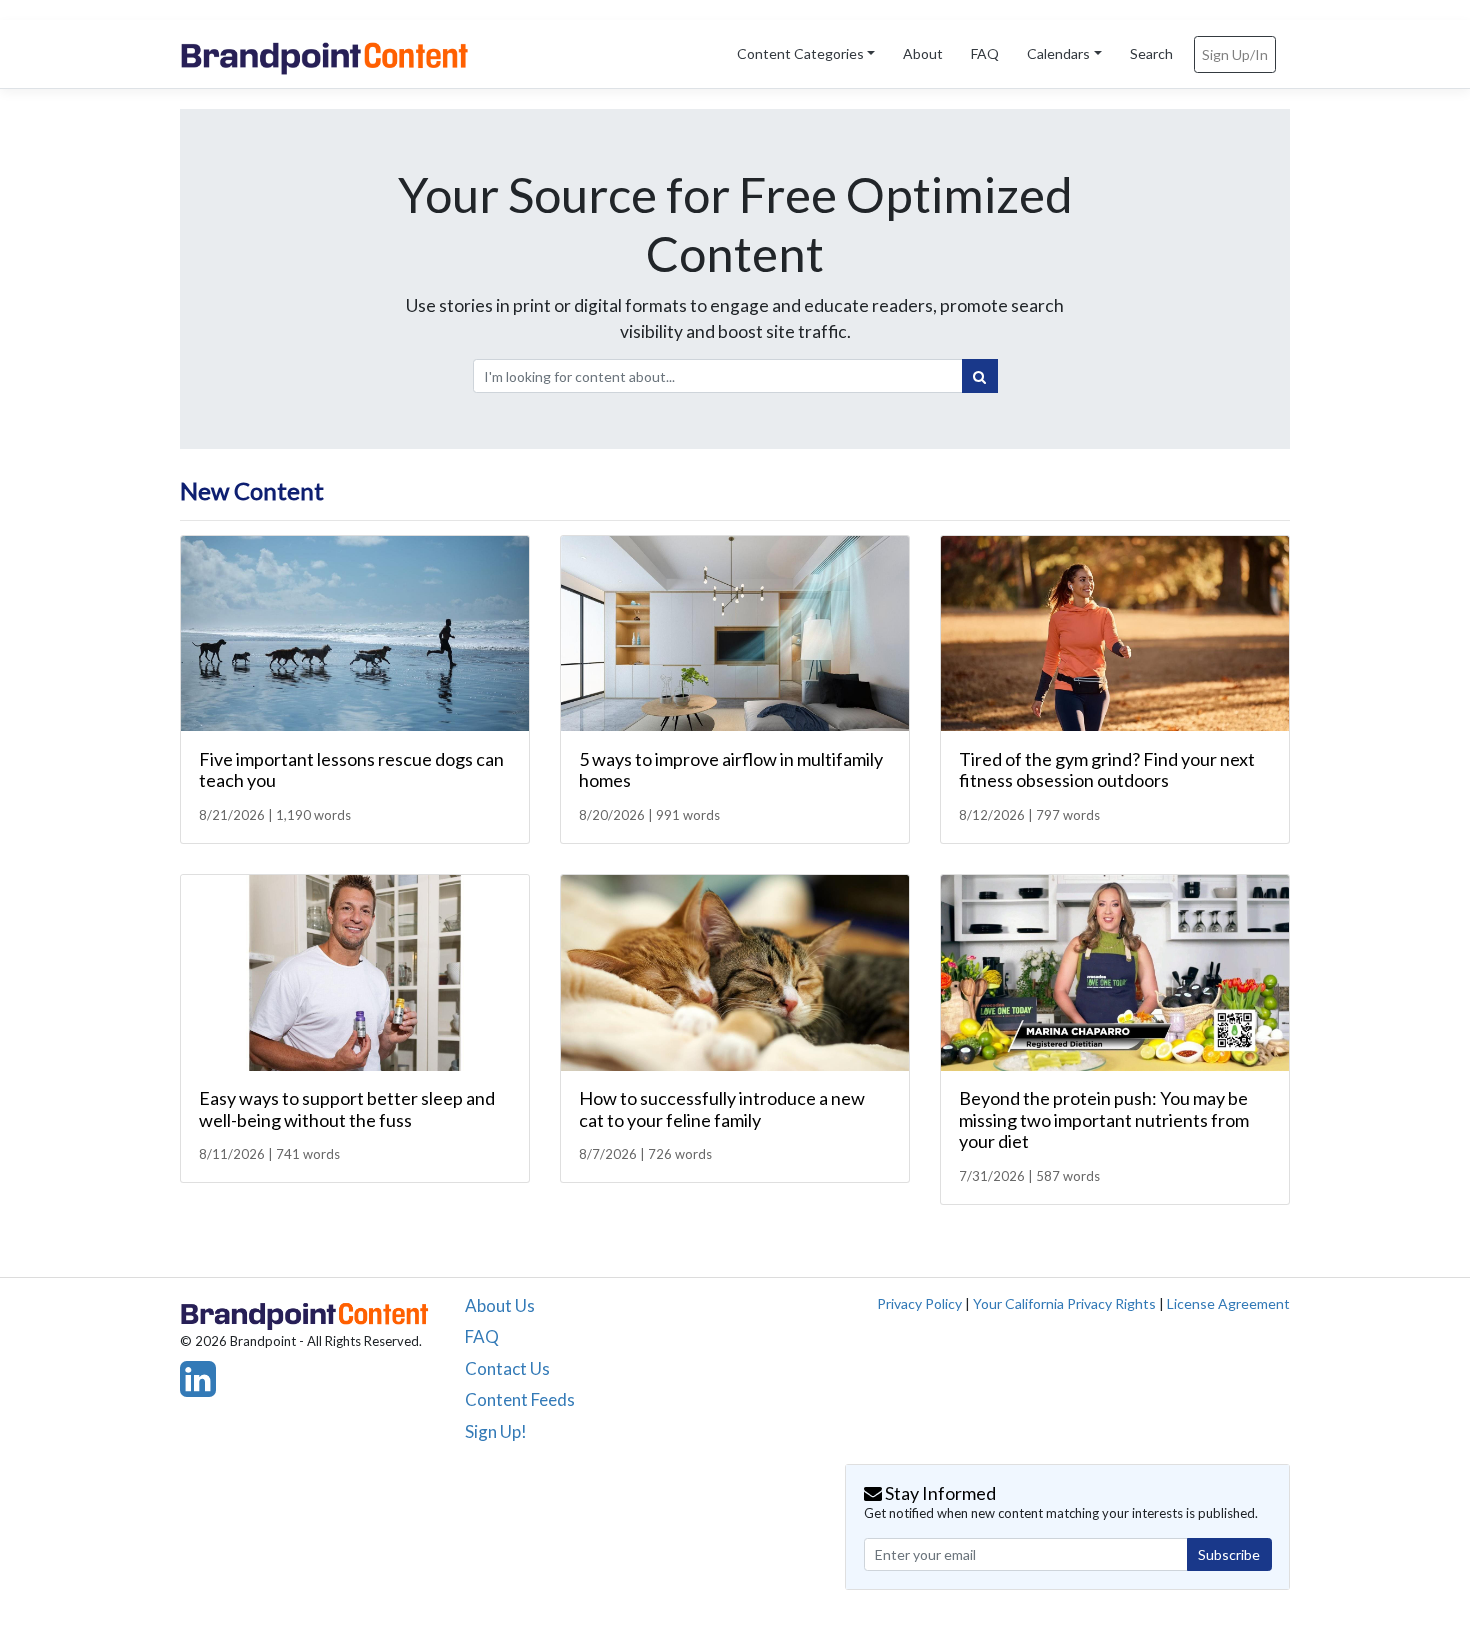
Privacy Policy (919, 1303)
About (923, 53)
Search (1151, 53)
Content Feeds (520, 1399)
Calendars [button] (1058, 53)
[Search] (980, 376)
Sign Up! (496, 1431)
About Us (500, 1305)
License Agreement (1228, 1303)
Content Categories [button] (800, 53)
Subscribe (1229, 1554)
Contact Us (507, 1368)
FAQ (985, 53)
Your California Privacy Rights (1064, 1303)
